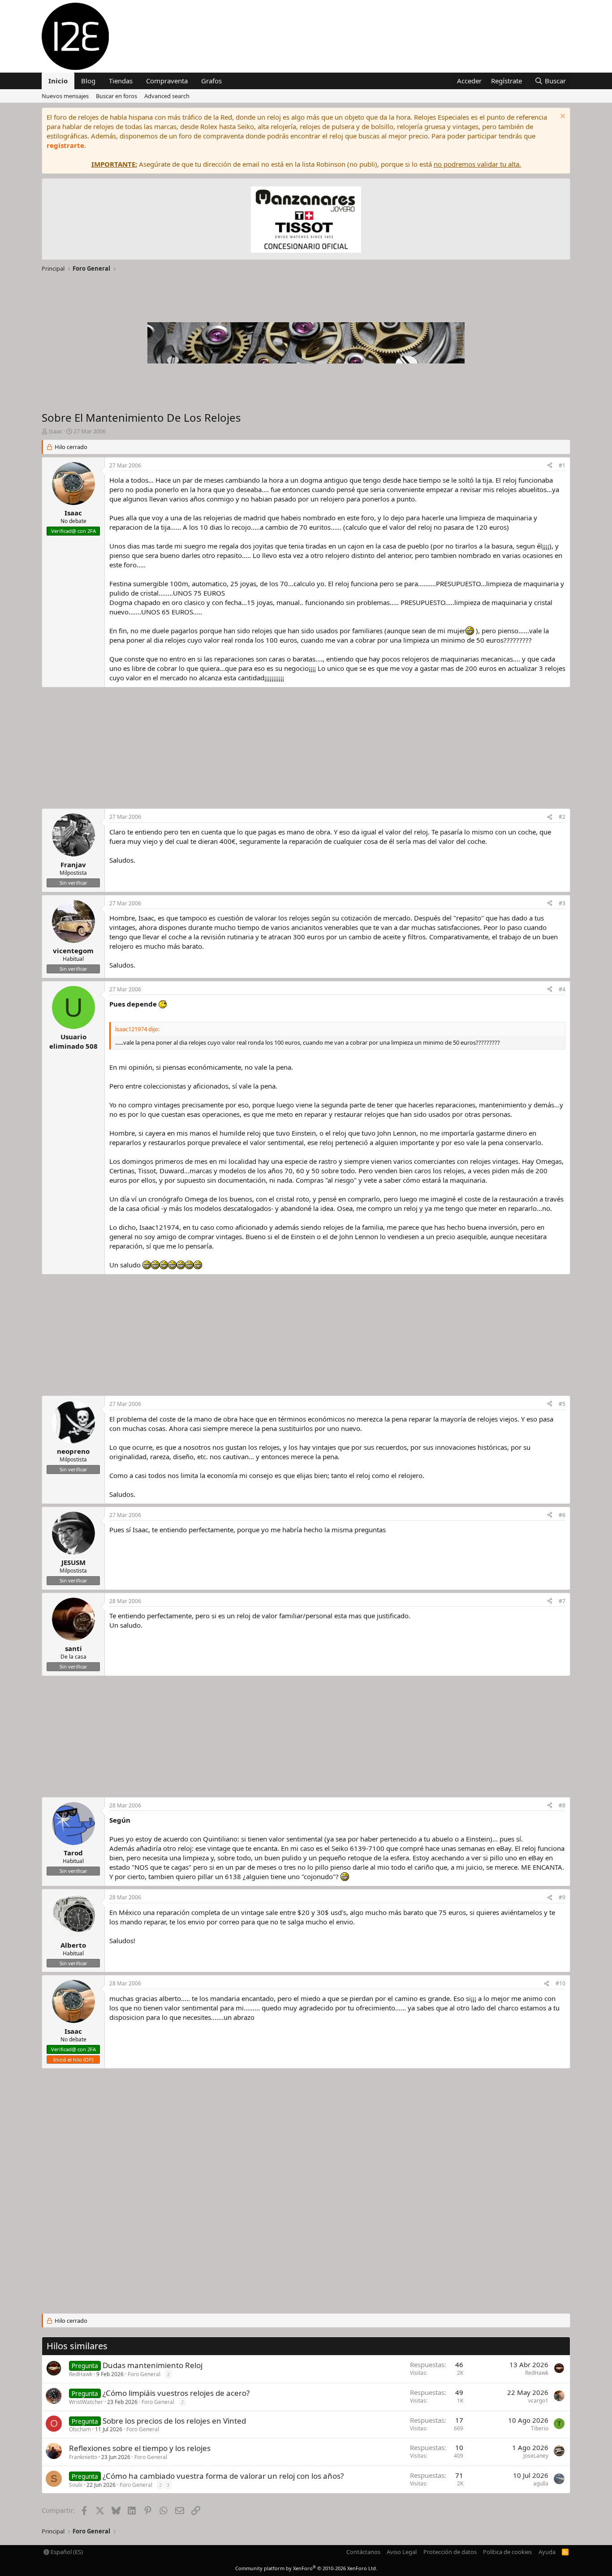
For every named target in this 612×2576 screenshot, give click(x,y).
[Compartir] (550, 466)
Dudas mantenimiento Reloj (153, 2365)
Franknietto (83, 2457)
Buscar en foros (116, 96)
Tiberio (540, 2428)
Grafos (211, 81)
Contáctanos (363, 2552)
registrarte (65, 145)
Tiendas (121, 81)
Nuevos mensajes (65, 96)
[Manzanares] (306, 221)
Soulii (76, 2485)
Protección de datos (450, 2552)
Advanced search (167, 96)
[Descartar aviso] (562, 117)
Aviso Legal (402, 2552)
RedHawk (81, 2374)
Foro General (144, 2374)
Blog (88, 81)
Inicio (58, 81)
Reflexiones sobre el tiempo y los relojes (140, 2448)
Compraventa (167, 81)
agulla (541, 2483)
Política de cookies (507, 2552)
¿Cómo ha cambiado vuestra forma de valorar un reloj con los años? (223, 2476)
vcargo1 (538, 2401)
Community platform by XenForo (306, 2568)
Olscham (80, 2429)
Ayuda (547, 2552)
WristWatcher (86, 2402)
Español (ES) (66, 2552)
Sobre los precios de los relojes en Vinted (174, 2421)
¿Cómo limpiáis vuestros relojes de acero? (176, 2393)
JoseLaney (536, 2456)
